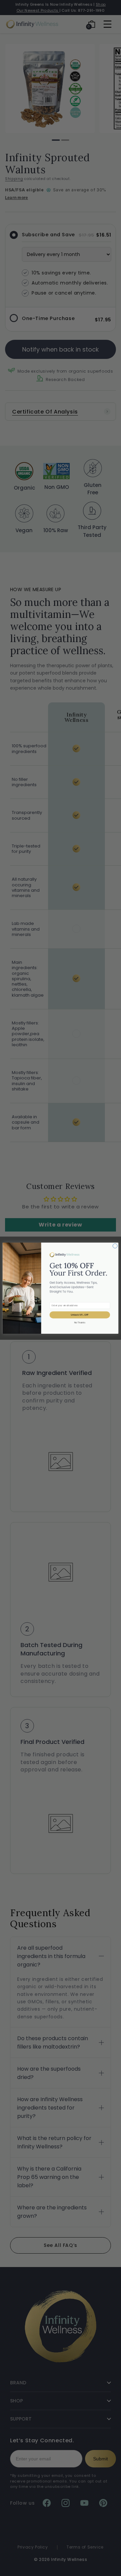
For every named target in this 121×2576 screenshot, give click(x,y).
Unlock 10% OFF (80, 1315)
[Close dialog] (115, 1246)
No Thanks (80, 1323)
